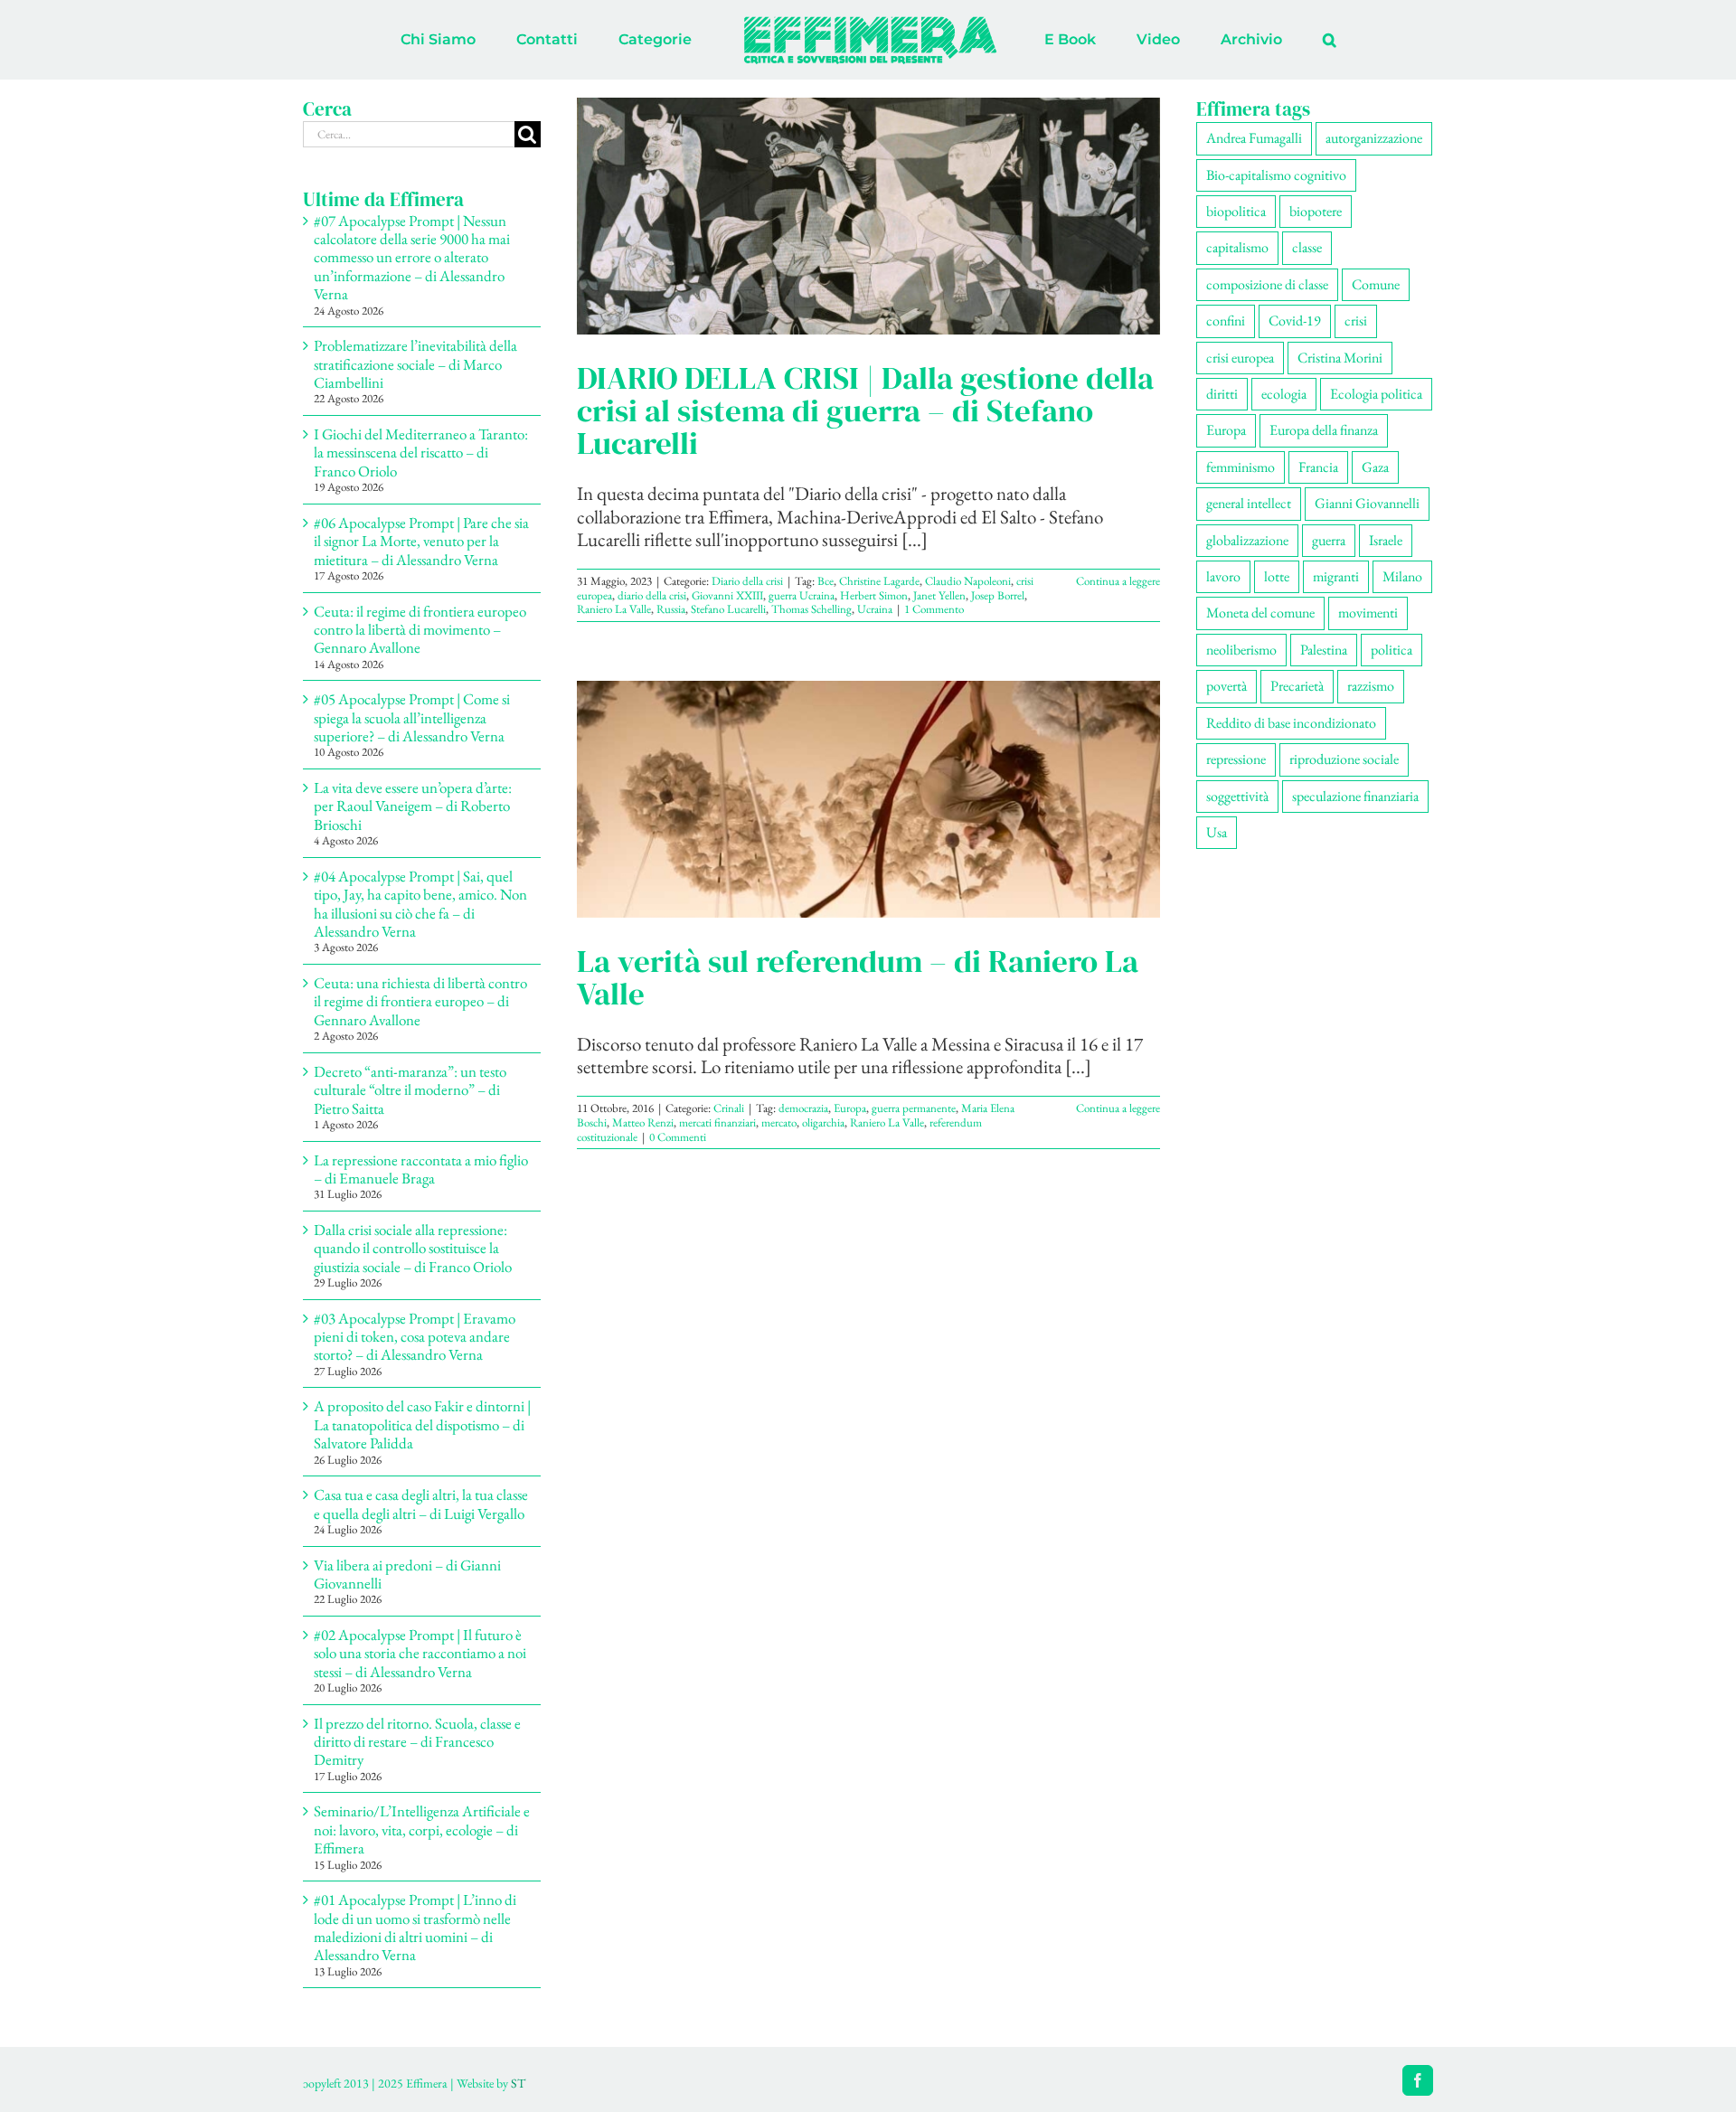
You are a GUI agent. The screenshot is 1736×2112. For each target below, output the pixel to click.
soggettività (1237, 796)
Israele (1386, 540)
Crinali (729, 1108)
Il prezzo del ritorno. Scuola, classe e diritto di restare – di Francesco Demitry (417, 1742)
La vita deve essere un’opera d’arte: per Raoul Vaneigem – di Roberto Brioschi (413, 806)
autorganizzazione (1374, 138)
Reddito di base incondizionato (1291, 723)
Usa (1217, 832)
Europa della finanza (1324, 430)
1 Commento (934, 609)
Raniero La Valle (614, 609)
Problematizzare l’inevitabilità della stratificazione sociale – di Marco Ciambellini (415, 364)
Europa (850, 1108)
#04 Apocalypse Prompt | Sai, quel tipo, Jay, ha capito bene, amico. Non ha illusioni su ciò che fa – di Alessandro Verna (420, 904)
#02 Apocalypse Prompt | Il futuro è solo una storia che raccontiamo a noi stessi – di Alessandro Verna (420, 1653)
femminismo (1241, 467)
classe (1307, 247)
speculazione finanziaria (1355, 796)
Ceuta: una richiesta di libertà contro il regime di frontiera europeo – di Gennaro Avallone (420, 1001)
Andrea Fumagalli (1254, 138)
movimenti (1368, 613)
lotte (1277, 576)
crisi (1356, 321)
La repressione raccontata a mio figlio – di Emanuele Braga (421, 1169)
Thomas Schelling (811, 609)
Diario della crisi (747, 581)
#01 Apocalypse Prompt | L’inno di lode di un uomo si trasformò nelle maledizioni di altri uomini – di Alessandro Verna (415, 1927)
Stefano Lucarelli (728, 609)
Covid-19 (1295, 321)
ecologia (1284, 394)
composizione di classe (1267, 284)
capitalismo (1237, 247)
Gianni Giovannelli (1367, 503)
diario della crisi (652, 595)
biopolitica (1236, 211)
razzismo (1371, 686)
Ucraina (875, 609)
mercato (779, 1122)
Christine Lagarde (879, 581)
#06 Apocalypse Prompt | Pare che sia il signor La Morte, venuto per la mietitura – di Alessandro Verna (421, 541)
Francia (1318, 467)
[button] (1255, 40)
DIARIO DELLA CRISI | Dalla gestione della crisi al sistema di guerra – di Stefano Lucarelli (865, 410)
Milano (1402, 576)
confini (1226, 321)
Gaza (1375, 467)
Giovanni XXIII (727, 595)
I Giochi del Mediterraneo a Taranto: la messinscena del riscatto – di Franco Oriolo (421, 453)
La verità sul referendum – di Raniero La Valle (858, 977)
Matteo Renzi (643, 1122)
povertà (1227, 686)
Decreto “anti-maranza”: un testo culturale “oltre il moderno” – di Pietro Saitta (410, 1090)
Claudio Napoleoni (968, 581)
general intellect (1249, 503)
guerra (1329, 540)
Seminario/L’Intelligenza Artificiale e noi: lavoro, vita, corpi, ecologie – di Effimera (422, 1829)
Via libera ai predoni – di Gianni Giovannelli (407, 1574)
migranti (1336, 576)
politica (1392, 650)
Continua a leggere (1118, 581)
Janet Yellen (939, 595)
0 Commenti (678, 1137)
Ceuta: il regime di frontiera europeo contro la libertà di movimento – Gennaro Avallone (420, 630)
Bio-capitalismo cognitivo (1276, 175)
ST (518, 2083)
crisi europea (1240, 358)
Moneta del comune (1260, 613)
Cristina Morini (1340, 358)
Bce (826, 581)
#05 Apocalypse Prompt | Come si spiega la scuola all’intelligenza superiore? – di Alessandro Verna (412, 717)
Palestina (1324, 650)
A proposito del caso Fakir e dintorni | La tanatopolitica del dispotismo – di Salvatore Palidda (422, 1424)
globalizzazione (1247, 540)
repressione (1236, 759)
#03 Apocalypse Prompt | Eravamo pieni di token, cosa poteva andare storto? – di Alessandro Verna (415, 1337)
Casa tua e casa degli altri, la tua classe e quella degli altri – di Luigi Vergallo (421, 1504)
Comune (1376, 284)
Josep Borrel (998, 595)
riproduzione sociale (1344, 759)
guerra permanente (914, 1108)
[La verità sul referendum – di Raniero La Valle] (868, 799)
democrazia (803, 1108)
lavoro (1223, 576)
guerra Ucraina (802, 595)
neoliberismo (1241, 650)
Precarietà (1297, 686)
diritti (1222, 394)
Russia (671, 609)
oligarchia (823, 1122)
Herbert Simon (874, 595)
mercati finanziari (717, 1122)
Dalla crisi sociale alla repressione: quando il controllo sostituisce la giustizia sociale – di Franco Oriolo (413, 1248)
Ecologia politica (1376, 394)
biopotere (1316, 211)
